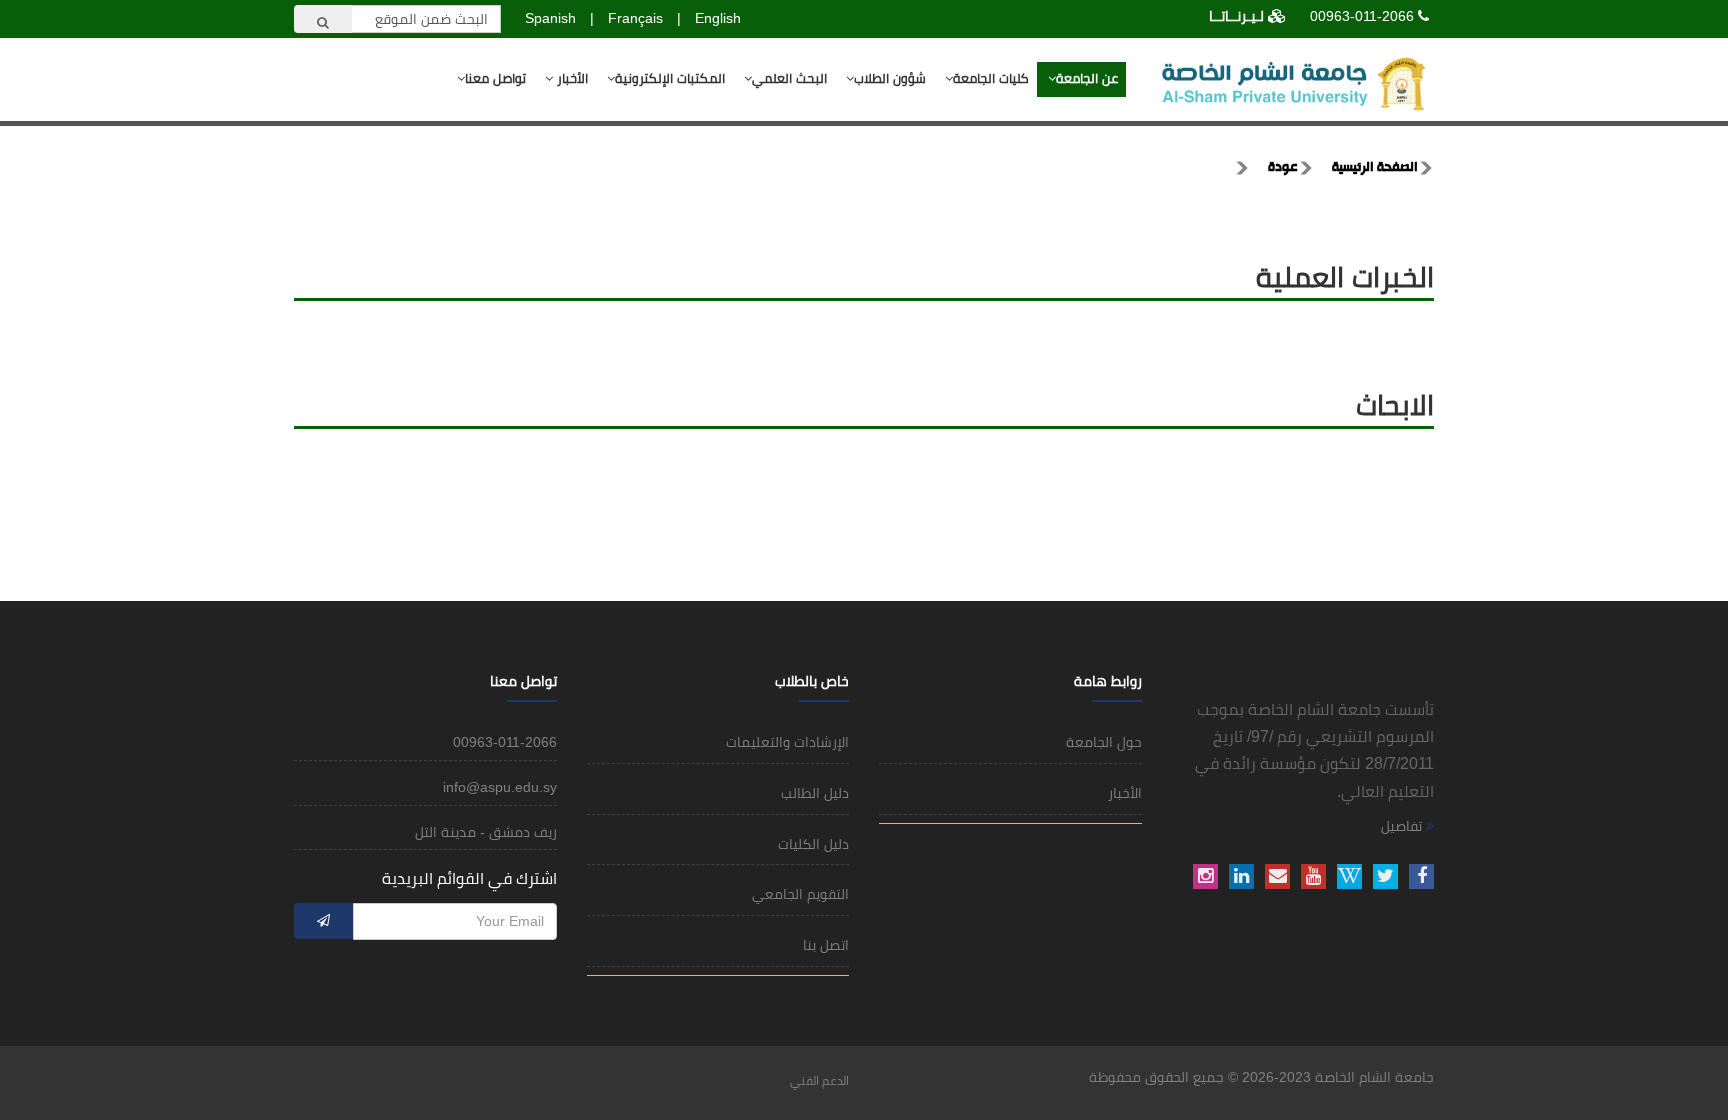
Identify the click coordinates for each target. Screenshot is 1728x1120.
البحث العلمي (789, 78)
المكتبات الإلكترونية (670, 78)
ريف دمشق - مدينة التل (486, 832)
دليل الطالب (815, 793)
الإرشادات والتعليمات (787, 742)
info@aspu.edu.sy (500, 787)
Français (635, 18)
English (718, 18)
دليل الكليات (813, 844)
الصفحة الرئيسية (1375, 168)
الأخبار (570, 78)
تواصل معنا (495, 78)
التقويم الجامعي (800, 894)
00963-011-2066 (1362, 16)
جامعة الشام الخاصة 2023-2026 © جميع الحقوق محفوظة (1261, 1077)
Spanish (550, 18)
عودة (1283, 168)
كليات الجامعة (991, 78)
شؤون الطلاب (890, 78)
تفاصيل (1403, 826)
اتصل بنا (826, 945)
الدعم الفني (819, 1081)
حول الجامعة (1104, 742)
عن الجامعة (1087, 78)
